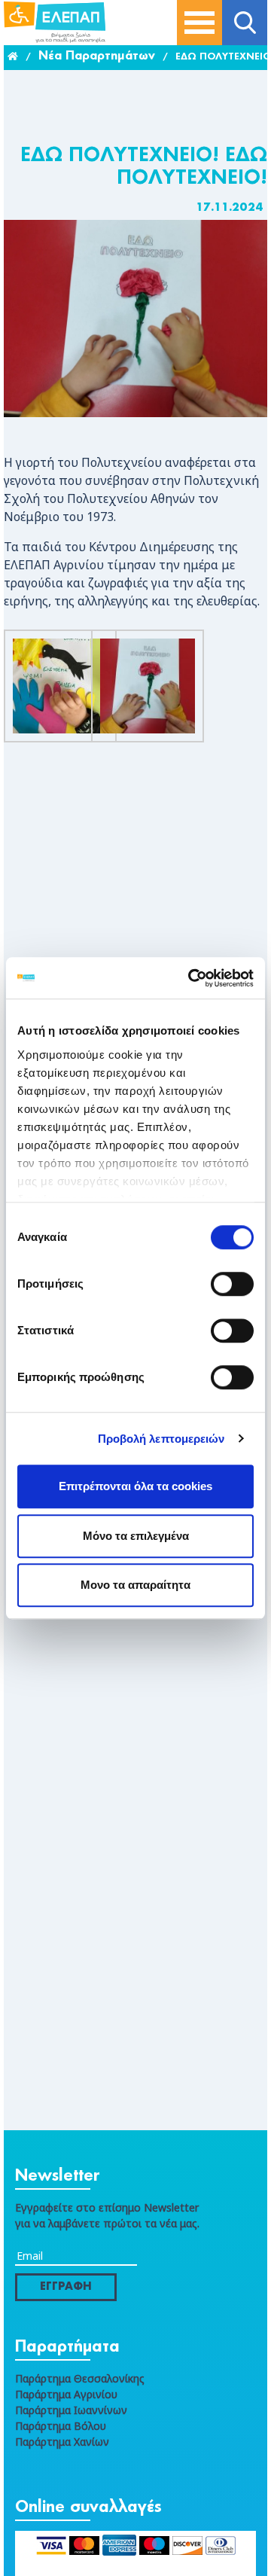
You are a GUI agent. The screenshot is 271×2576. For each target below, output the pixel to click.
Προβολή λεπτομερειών (161, 1439)
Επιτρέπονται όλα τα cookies (135, 1486)
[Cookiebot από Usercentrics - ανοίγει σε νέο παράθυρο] (191, 978)
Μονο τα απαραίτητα (135, 1585)
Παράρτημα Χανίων (62, 2442)
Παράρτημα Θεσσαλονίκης (80, 2378)
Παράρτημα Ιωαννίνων (71, 2410)
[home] (13, 57)
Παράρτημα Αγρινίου (66, 2394)
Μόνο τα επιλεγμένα (136, 1536)
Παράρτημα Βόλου (61, 2426)
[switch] (232, 1284)
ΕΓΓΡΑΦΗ (66, 2287)
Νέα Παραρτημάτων (97, 57)
